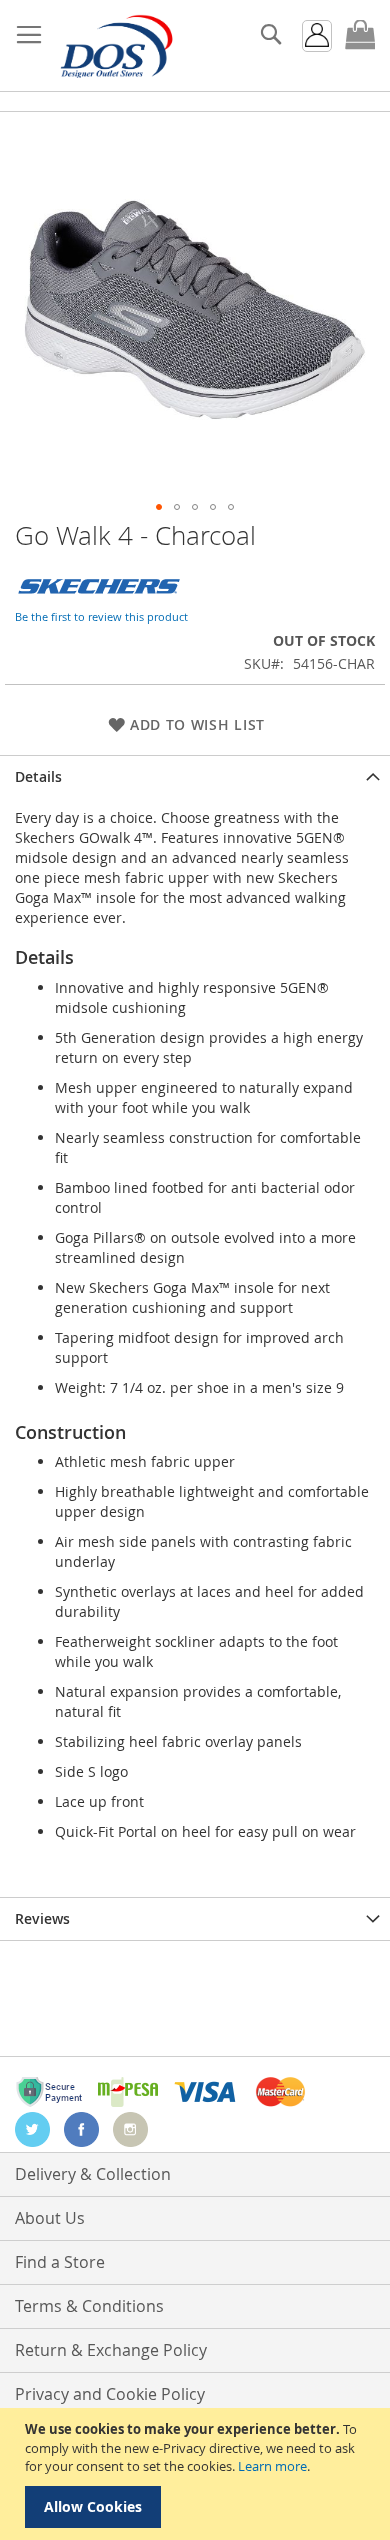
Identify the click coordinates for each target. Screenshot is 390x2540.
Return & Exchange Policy (111, 2350)
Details (38, 776)
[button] (159, 507)
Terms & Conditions (89, 2306)
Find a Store (60, 2262)
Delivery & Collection (93, 2174)
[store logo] (115, 46)
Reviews (42, 1918)
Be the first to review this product (101, 616)
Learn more (272, 2466)
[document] (197, 2474)
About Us (50, 2218)
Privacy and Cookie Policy (110, 2394)
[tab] (195, 776)
